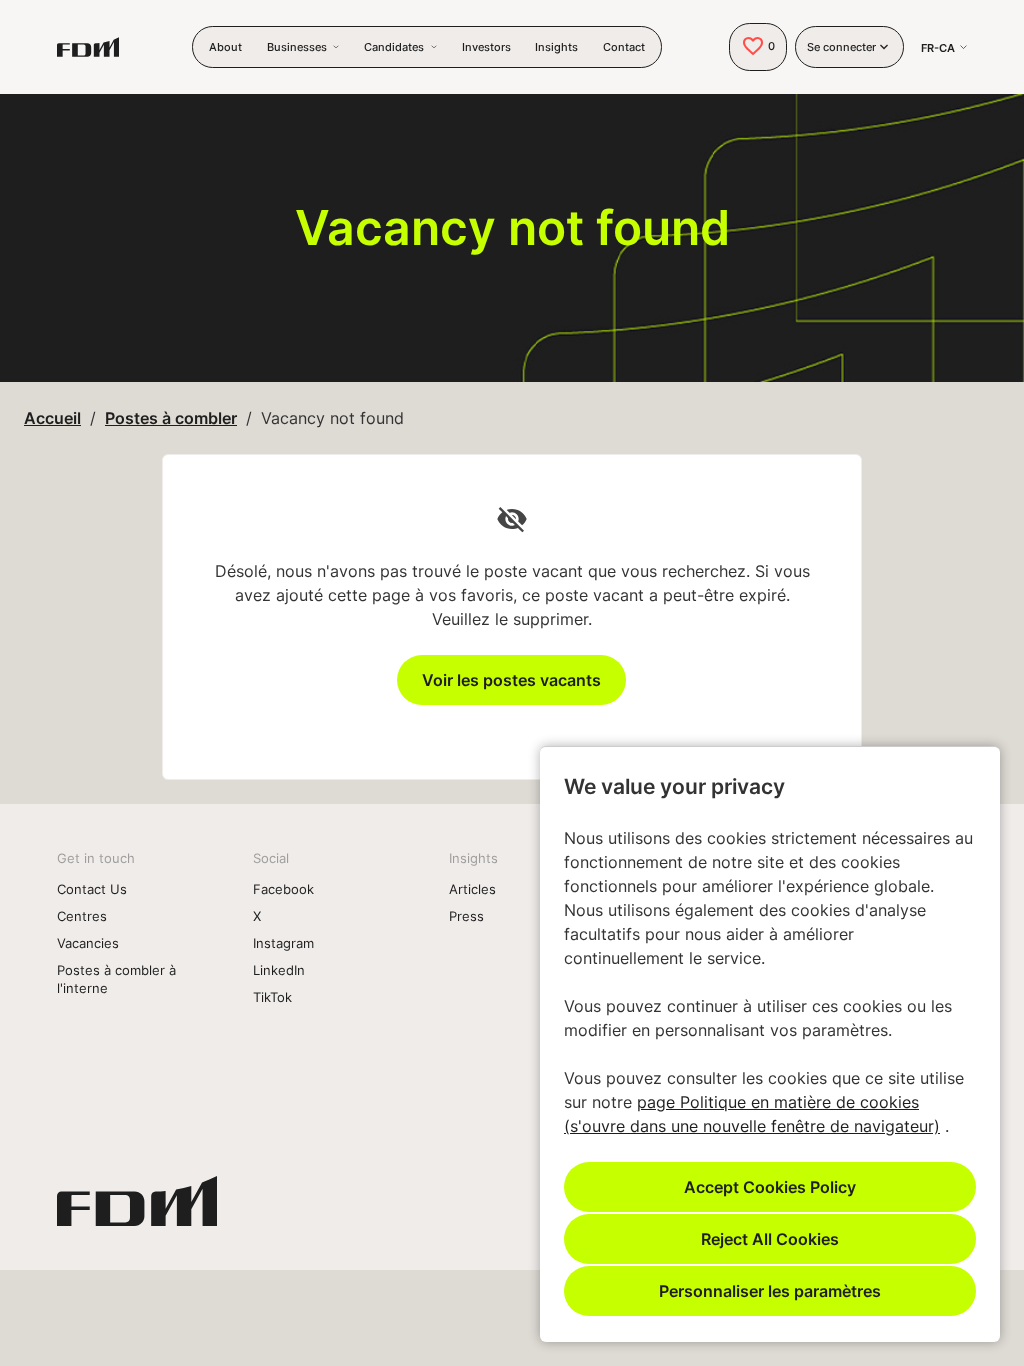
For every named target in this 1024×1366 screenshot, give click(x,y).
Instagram (283, 943)
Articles (472, 889)
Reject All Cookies (770, 1238)
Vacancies (88, 943)
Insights (556, 47)
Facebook (283, 889)
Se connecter (841, 47)
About (225, 47)
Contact (624, 47)
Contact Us (92, 889)
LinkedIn (279, 970)
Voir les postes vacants (511, 679)
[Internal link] (137, 1209)
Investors (486, 47)
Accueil (52, 417)
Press (466, 916)
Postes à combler (171, 417)
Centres (82, 916)
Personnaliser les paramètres (770, 1290)
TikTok (272, 997)
